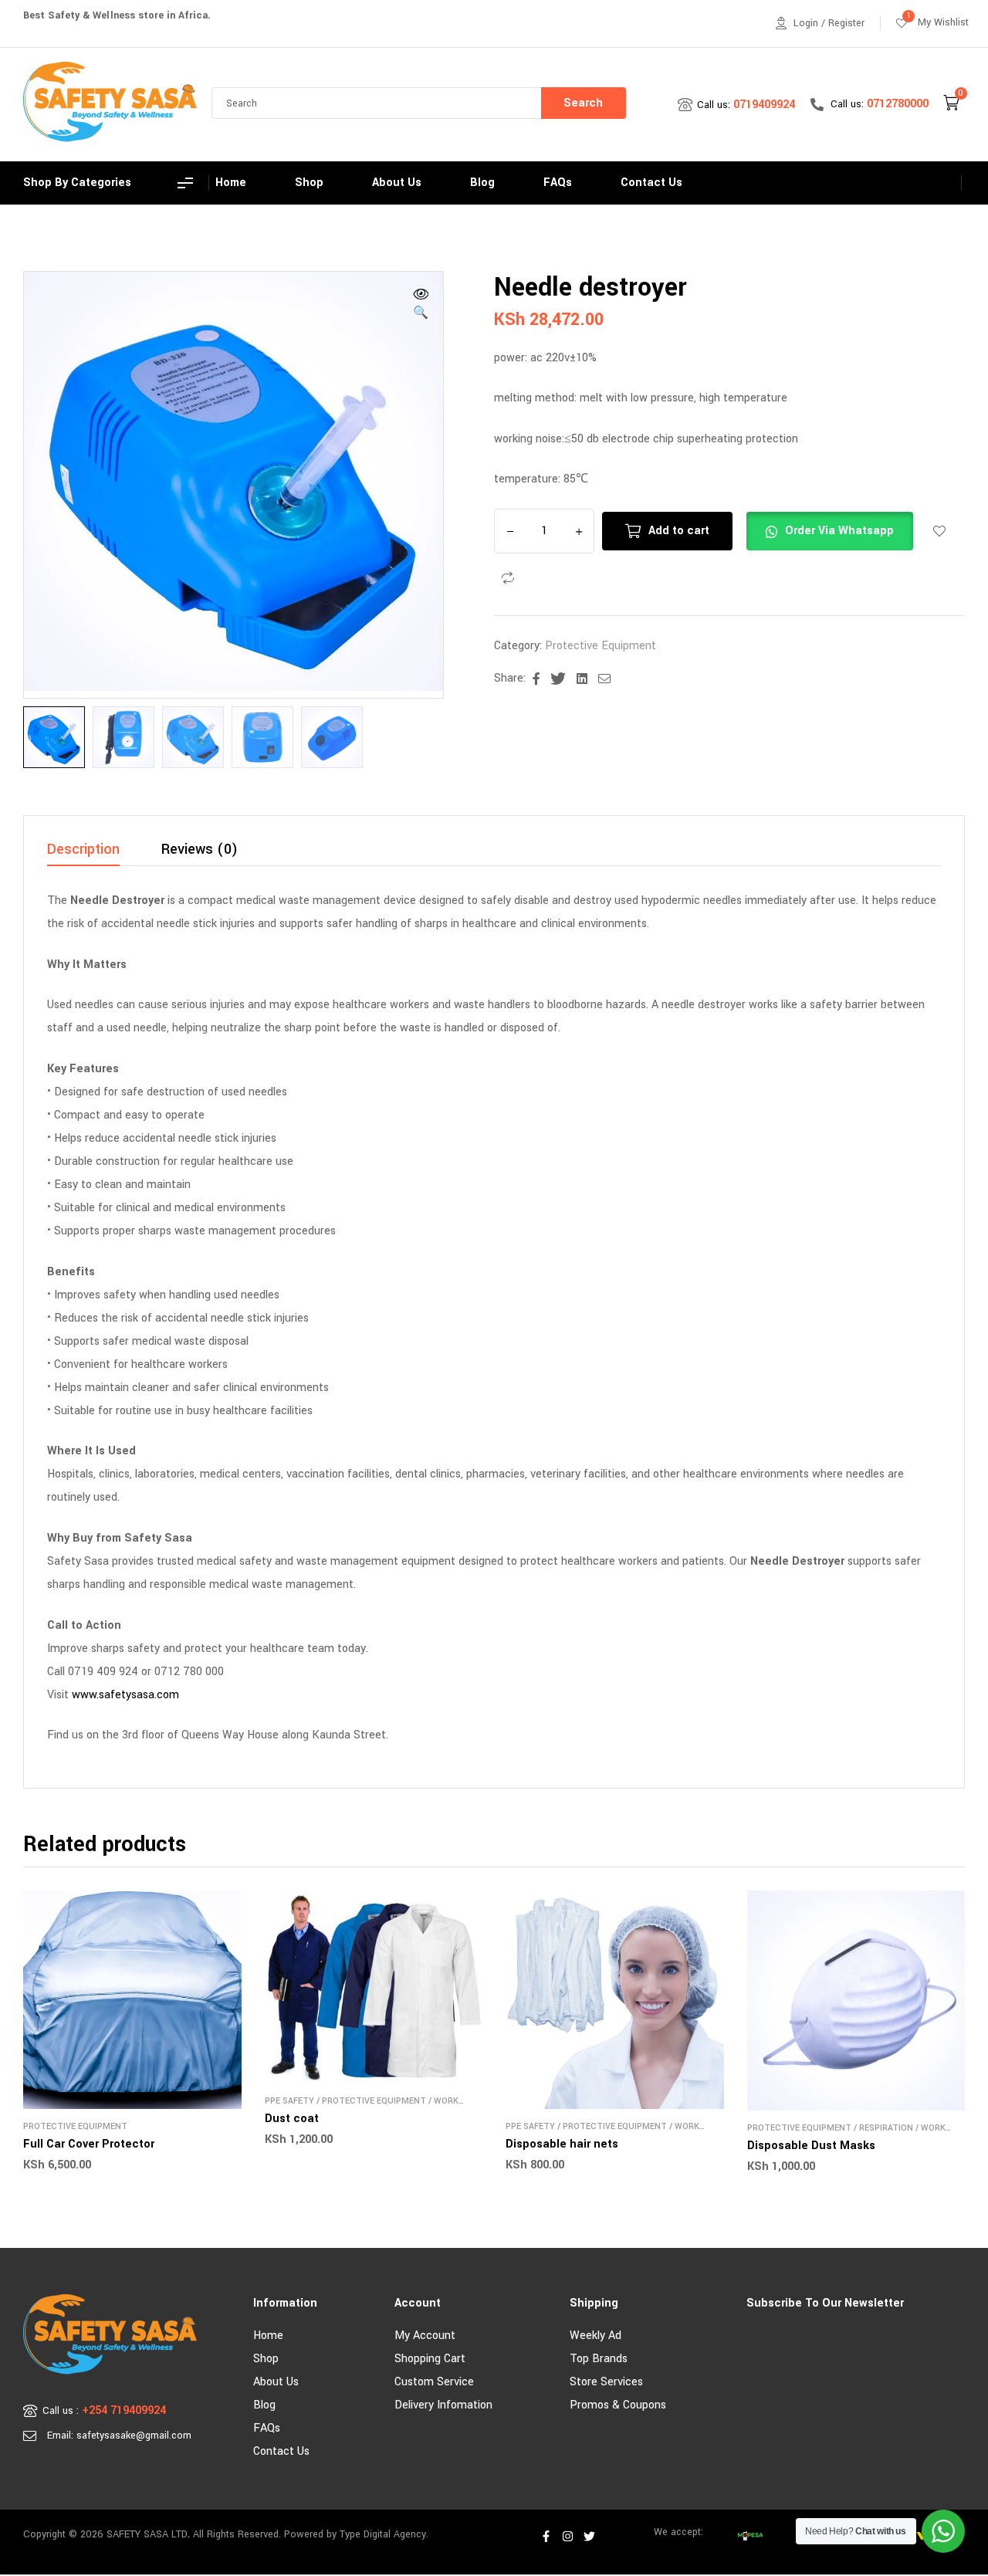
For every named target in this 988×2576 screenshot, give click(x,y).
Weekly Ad (596, 2336)
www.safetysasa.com (125, 1695)
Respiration (886, 2128)
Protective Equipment (601, 646)
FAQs (267, 2428)
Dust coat (292, 2119)
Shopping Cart (430, 2359)
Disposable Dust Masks (811, 2146)
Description (83, 851)
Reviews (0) (200, 851)
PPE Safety (289, 2101)
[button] (421, 306)
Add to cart (679, 531)
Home (268, 2336)
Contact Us (281, 2451)
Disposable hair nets (562, 2144)
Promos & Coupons (618, 2405)
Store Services (606, 2382)
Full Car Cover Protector (89, 2144)
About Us (276, 2382)
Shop (266, 2359)
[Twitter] (590, 2537)
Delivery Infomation (443, 2405)
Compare (508, 578)
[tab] (83, 854)
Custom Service (434, 2382)
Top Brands (599, 2359)
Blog (264, 2405)
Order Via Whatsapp (839, 531)
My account (425, 2336)
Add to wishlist (939, 531)
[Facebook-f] (546, 2537)
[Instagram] (568, 2537)
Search (583, 103)
